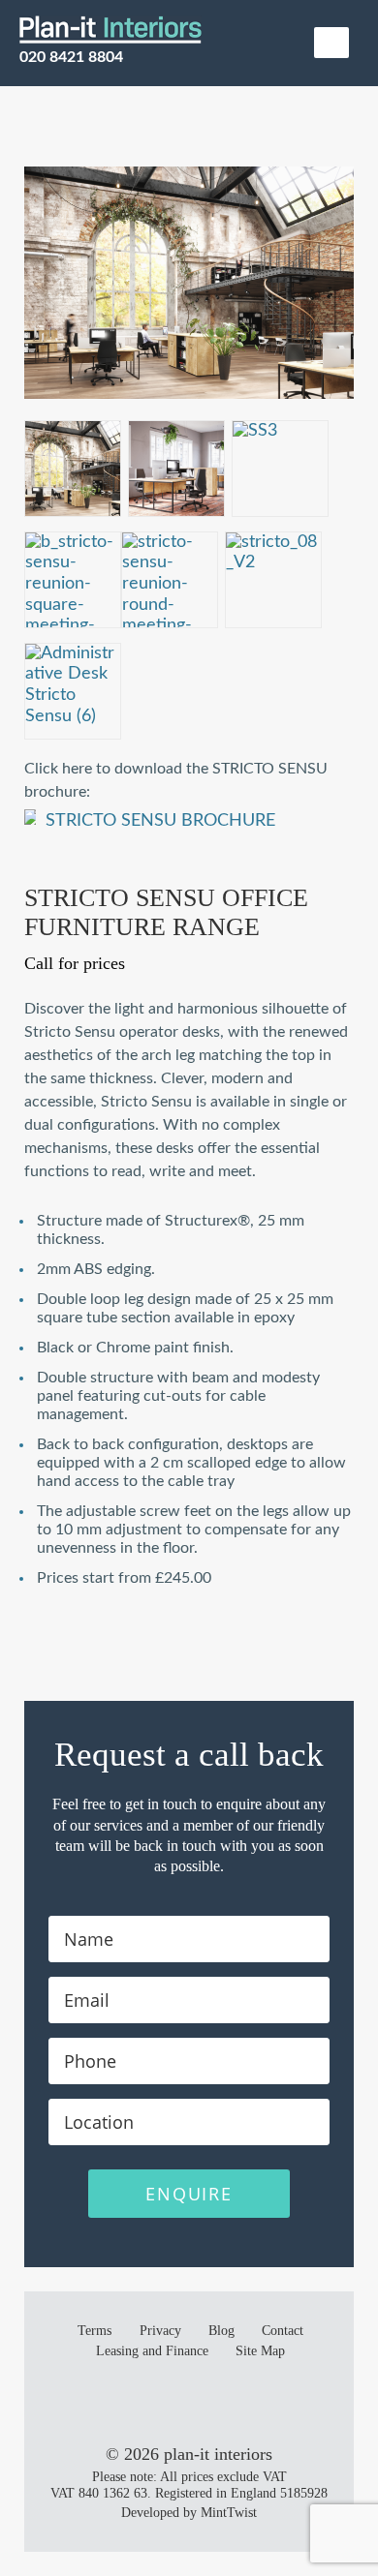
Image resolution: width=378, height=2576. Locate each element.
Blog (221, 2331)
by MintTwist (220, 2513)
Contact (283, 2331)
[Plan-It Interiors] (110, 29)
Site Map (260, 2351)
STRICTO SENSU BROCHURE (160, 821)
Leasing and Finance (152, 2351)
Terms (94, 2331)
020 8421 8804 (71, 57)
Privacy (160, 2331)
